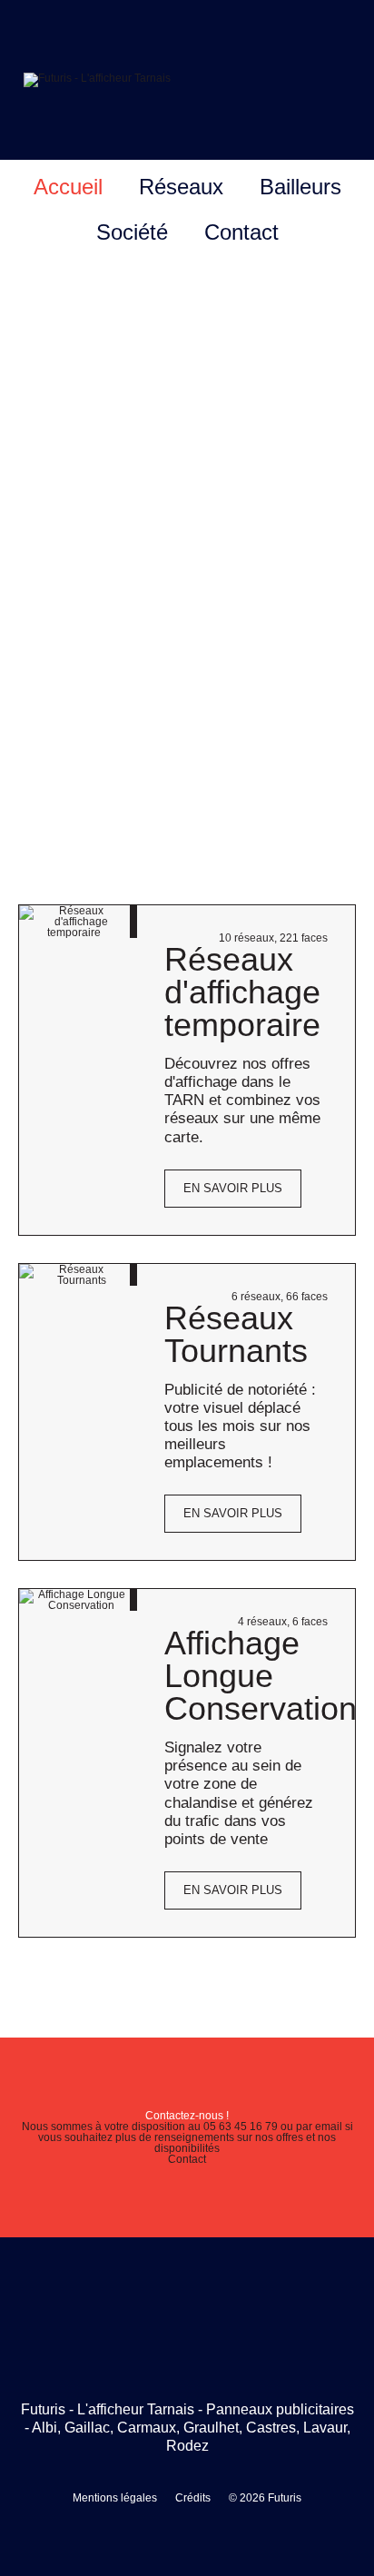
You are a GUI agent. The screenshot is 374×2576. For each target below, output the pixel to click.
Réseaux (181, 187)
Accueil (68, 187)
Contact (241, 232)
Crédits (193, 2498)
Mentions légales (115, 2498)
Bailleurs (300, 187)
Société (132, 232)
